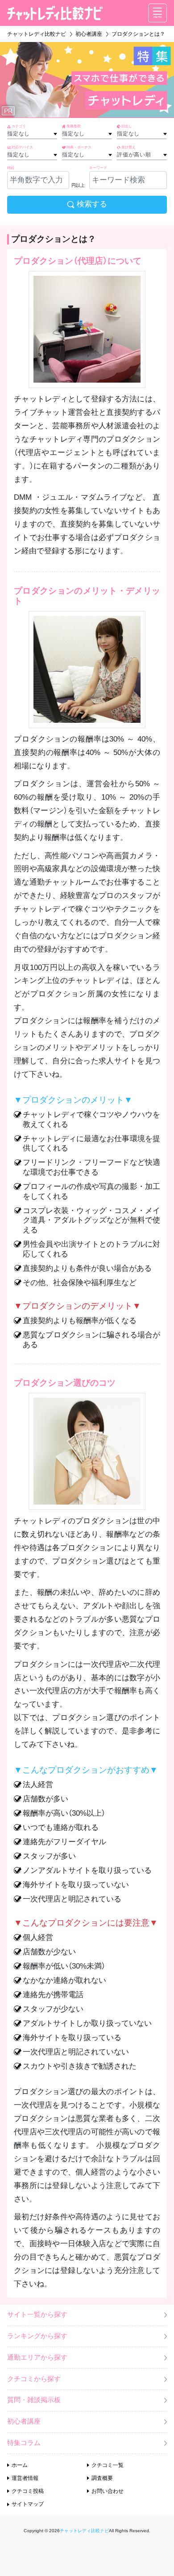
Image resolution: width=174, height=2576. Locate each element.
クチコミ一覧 (108, 2465)
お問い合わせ (108, 2491)
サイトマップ (28, 2504)
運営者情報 (25, 2478)
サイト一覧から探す (37, 2315)
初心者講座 (24, 2421)
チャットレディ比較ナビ (84, 2531)
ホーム (20, 2465)
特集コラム (24, 2443)
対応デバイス (22, 147)
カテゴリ (19, 126)
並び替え (128, 147)
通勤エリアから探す (37, 2357)
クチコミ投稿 (28, 2491)
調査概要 (102, 2478)
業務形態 (74, 126)
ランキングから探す (37, 2336)
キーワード (98, 168)
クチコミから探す (34, 2379)
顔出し (127, 126)
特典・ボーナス (79, 147)
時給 (11, 168)
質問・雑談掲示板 (34, 2400)
